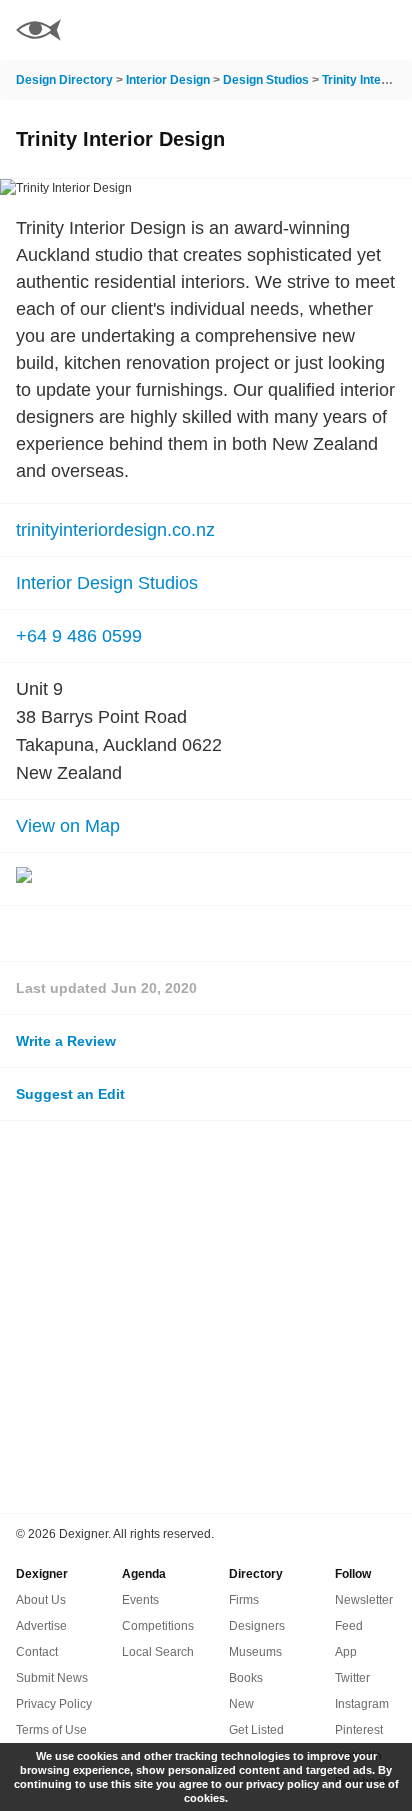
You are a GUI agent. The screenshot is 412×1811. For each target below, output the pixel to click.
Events (140, 1600)
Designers (257, 1626)
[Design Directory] (38, 32)
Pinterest (359, 1730)
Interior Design (168, 80)
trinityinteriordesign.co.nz (115, 530)
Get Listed (256, 1730)
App (346, 1652)
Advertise (41, 1626)
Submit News (52, 1678)
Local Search (158, 1652)
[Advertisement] (206, 1317)
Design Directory (64, 80)
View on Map (68, 826)
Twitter (352, 1678)
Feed (349, 1626)
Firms (244, 1600)
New (241, 1704)
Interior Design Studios (107, 583)
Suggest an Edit (70, 1094)
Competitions (158, 1626)
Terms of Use (51, 1730)
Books (246, 1678)
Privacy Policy (54, 1704)
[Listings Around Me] (331, 30)
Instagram (362, 1704)
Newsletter (364, 1600)
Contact (37, 1652)
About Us (41, 1600)
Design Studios (266, 80)
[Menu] (385, 30)
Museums (255, 1652)
